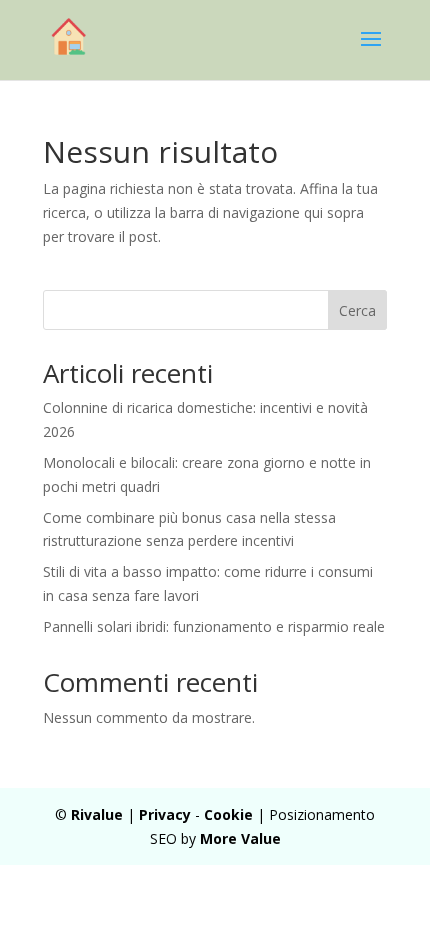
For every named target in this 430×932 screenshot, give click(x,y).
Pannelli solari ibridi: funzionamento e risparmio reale (214, 626)
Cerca (357, 310)
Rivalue (97, 814)
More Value (240, 838)
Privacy (165, 814)
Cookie (228, 814)
